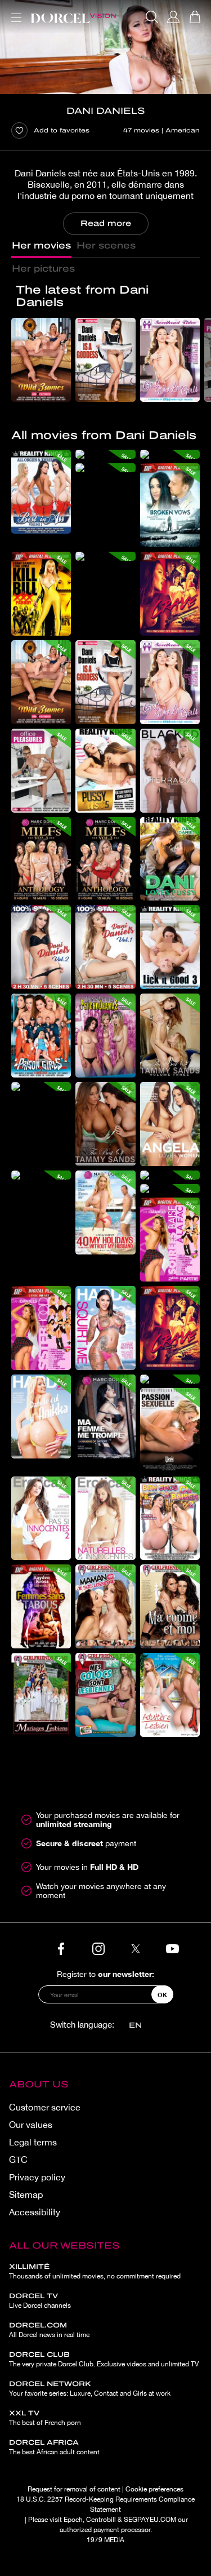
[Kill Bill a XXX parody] (41, 594)
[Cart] (195, 17)
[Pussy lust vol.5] (105, 771)
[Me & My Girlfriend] (170, 1606)
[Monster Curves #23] (170, 1518)
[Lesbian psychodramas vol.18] (105, 1036)
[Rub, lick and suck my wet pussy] (105, 454)
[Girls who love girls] (170, 360)
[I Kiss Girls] (105, 1606)
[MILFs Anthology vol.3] (41, 859)
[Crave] (170, 594)
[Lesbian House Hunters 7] (105, 1695)
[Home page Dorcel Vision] (73, 17)
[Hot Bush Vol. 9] (170, 1379)
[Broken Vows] (170, 505)
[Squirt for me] (105, 1328)
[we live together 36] (105, 556)
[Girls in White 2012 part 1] (41, 1695)
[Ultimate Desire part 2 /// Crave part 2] (170, 1328)
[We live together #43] (105, 468)
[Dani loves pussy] (170, 859)
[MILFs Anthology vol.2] (105, 859)
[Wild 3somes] (41, 360)
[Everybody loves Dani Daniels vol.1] (105, 947)
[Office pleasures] (41, 771)
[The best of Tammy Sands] (105, 1124)
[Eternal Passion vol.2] (41, 1518)
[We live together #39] (170, 1175)
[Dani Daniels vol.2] (41, 947)
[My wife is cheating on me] (105, 1416)
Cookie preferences (154, 2489)
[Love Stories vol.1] (105, 1518)
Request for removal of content (74, 2489)
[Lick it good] (170, 454)
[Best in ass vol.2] (41, 492)
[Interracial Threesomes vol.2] (170, 771)
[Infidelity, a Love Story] (170, 1695)
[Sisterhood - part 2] (170, 1240)
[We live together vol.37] (170, 1189)
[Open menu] (14, 11)
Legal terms (33, 2142)
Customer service (45, 2107)
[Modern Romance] (170, 1430)
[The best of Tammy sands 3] (170, 1036)
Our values (31, 2125)
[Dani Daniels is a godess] (105, 360)
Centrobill (101, 2520)
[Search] (152, 17)
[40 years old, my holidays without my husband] (105, 1212)
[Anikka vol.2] (41, 1416)
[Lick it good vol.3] (170, 947)
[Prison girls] (41, 1036)
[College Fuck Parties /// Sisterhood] (41, 1328)
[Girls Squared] (41, 1606)
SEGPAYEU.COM (150, 2520)
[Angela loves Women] (170, 1124)
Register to (105, 1974)
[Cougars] (41, 1175)
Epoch (73, 2520)
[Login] (173, 17)
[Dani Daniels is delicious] (41, 1087)
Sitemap (26, 2194)
